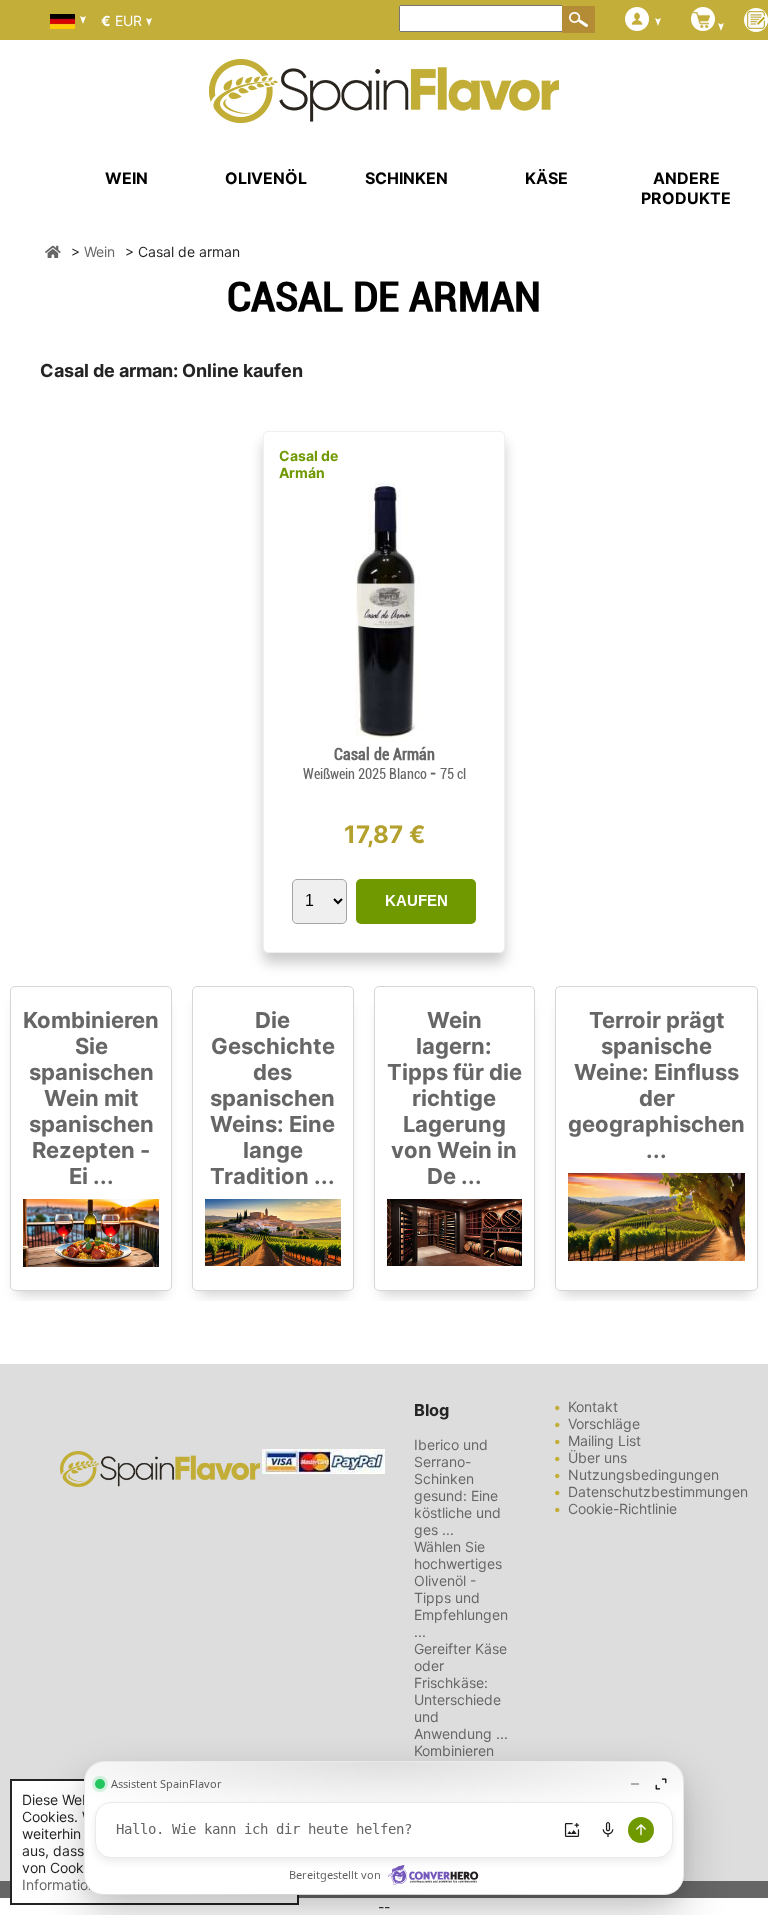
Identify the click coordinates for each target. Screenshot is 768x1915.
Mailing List (604, 1440)
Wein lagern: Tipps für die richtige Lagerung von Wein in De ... (454, 1098)
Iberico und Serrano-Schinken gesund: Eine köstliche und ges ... (457, 1487)
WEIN (126, 178)
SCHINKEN (406, 178)
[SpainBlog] (756, 21)
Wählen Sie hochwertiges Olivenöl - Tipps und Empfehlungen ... (461, 1589)
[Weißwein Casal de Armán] (383, 736)
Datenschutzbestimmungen (658, 1491)
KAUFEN (416, 900)
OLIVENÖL (266, 178)
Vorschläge (604, 1423)
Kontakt (593, 1406)
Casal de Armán (308, 464)
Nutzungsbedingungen (643, 1474)
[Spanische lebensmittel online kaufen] (384, 110)
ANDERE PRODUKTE (686, 188)
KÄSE (546, 178)
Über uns (597, 1457)
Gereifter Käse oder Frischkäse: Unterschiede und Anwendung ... (461, 1691)
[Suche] (579, 19)
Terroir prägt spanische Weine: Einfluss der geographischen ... (656, 1085)
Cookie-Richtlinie (622, 1508)
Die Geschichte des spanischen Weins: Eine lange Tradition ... (272, 1098)
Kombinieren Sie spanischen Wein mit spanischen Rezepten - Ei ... (91, 1098)
